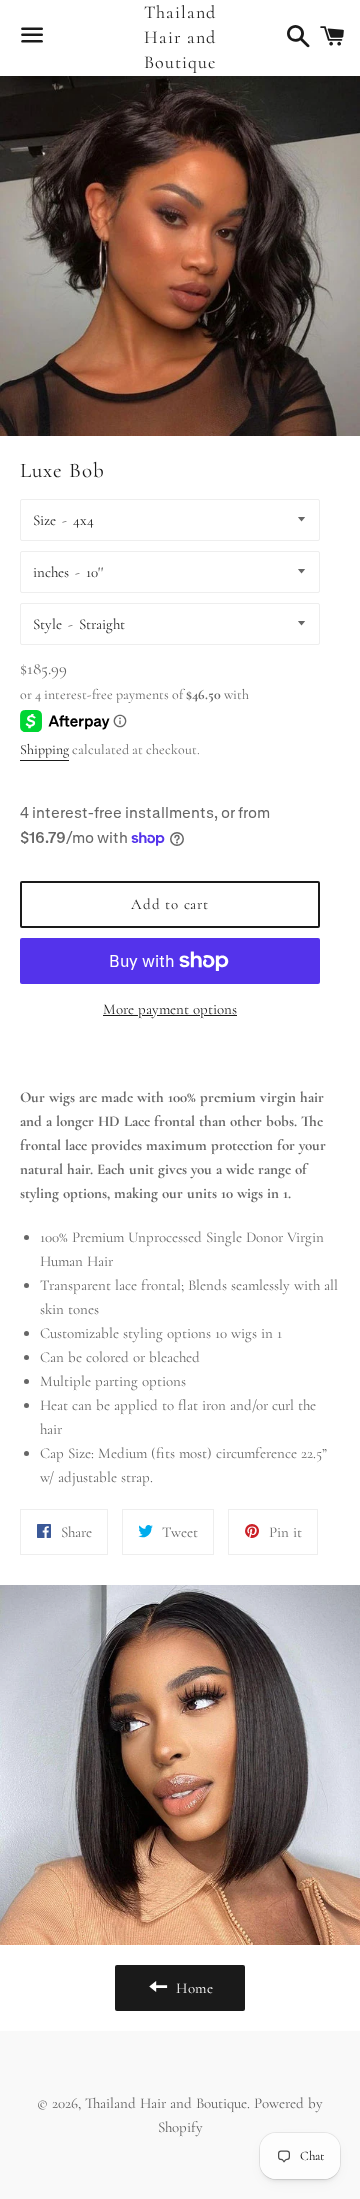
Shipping (44, 749)
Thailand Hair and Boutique (179, 37)
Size (44, 520)
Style (47, 624)
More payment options (170, 1009)
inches (51, 572)
